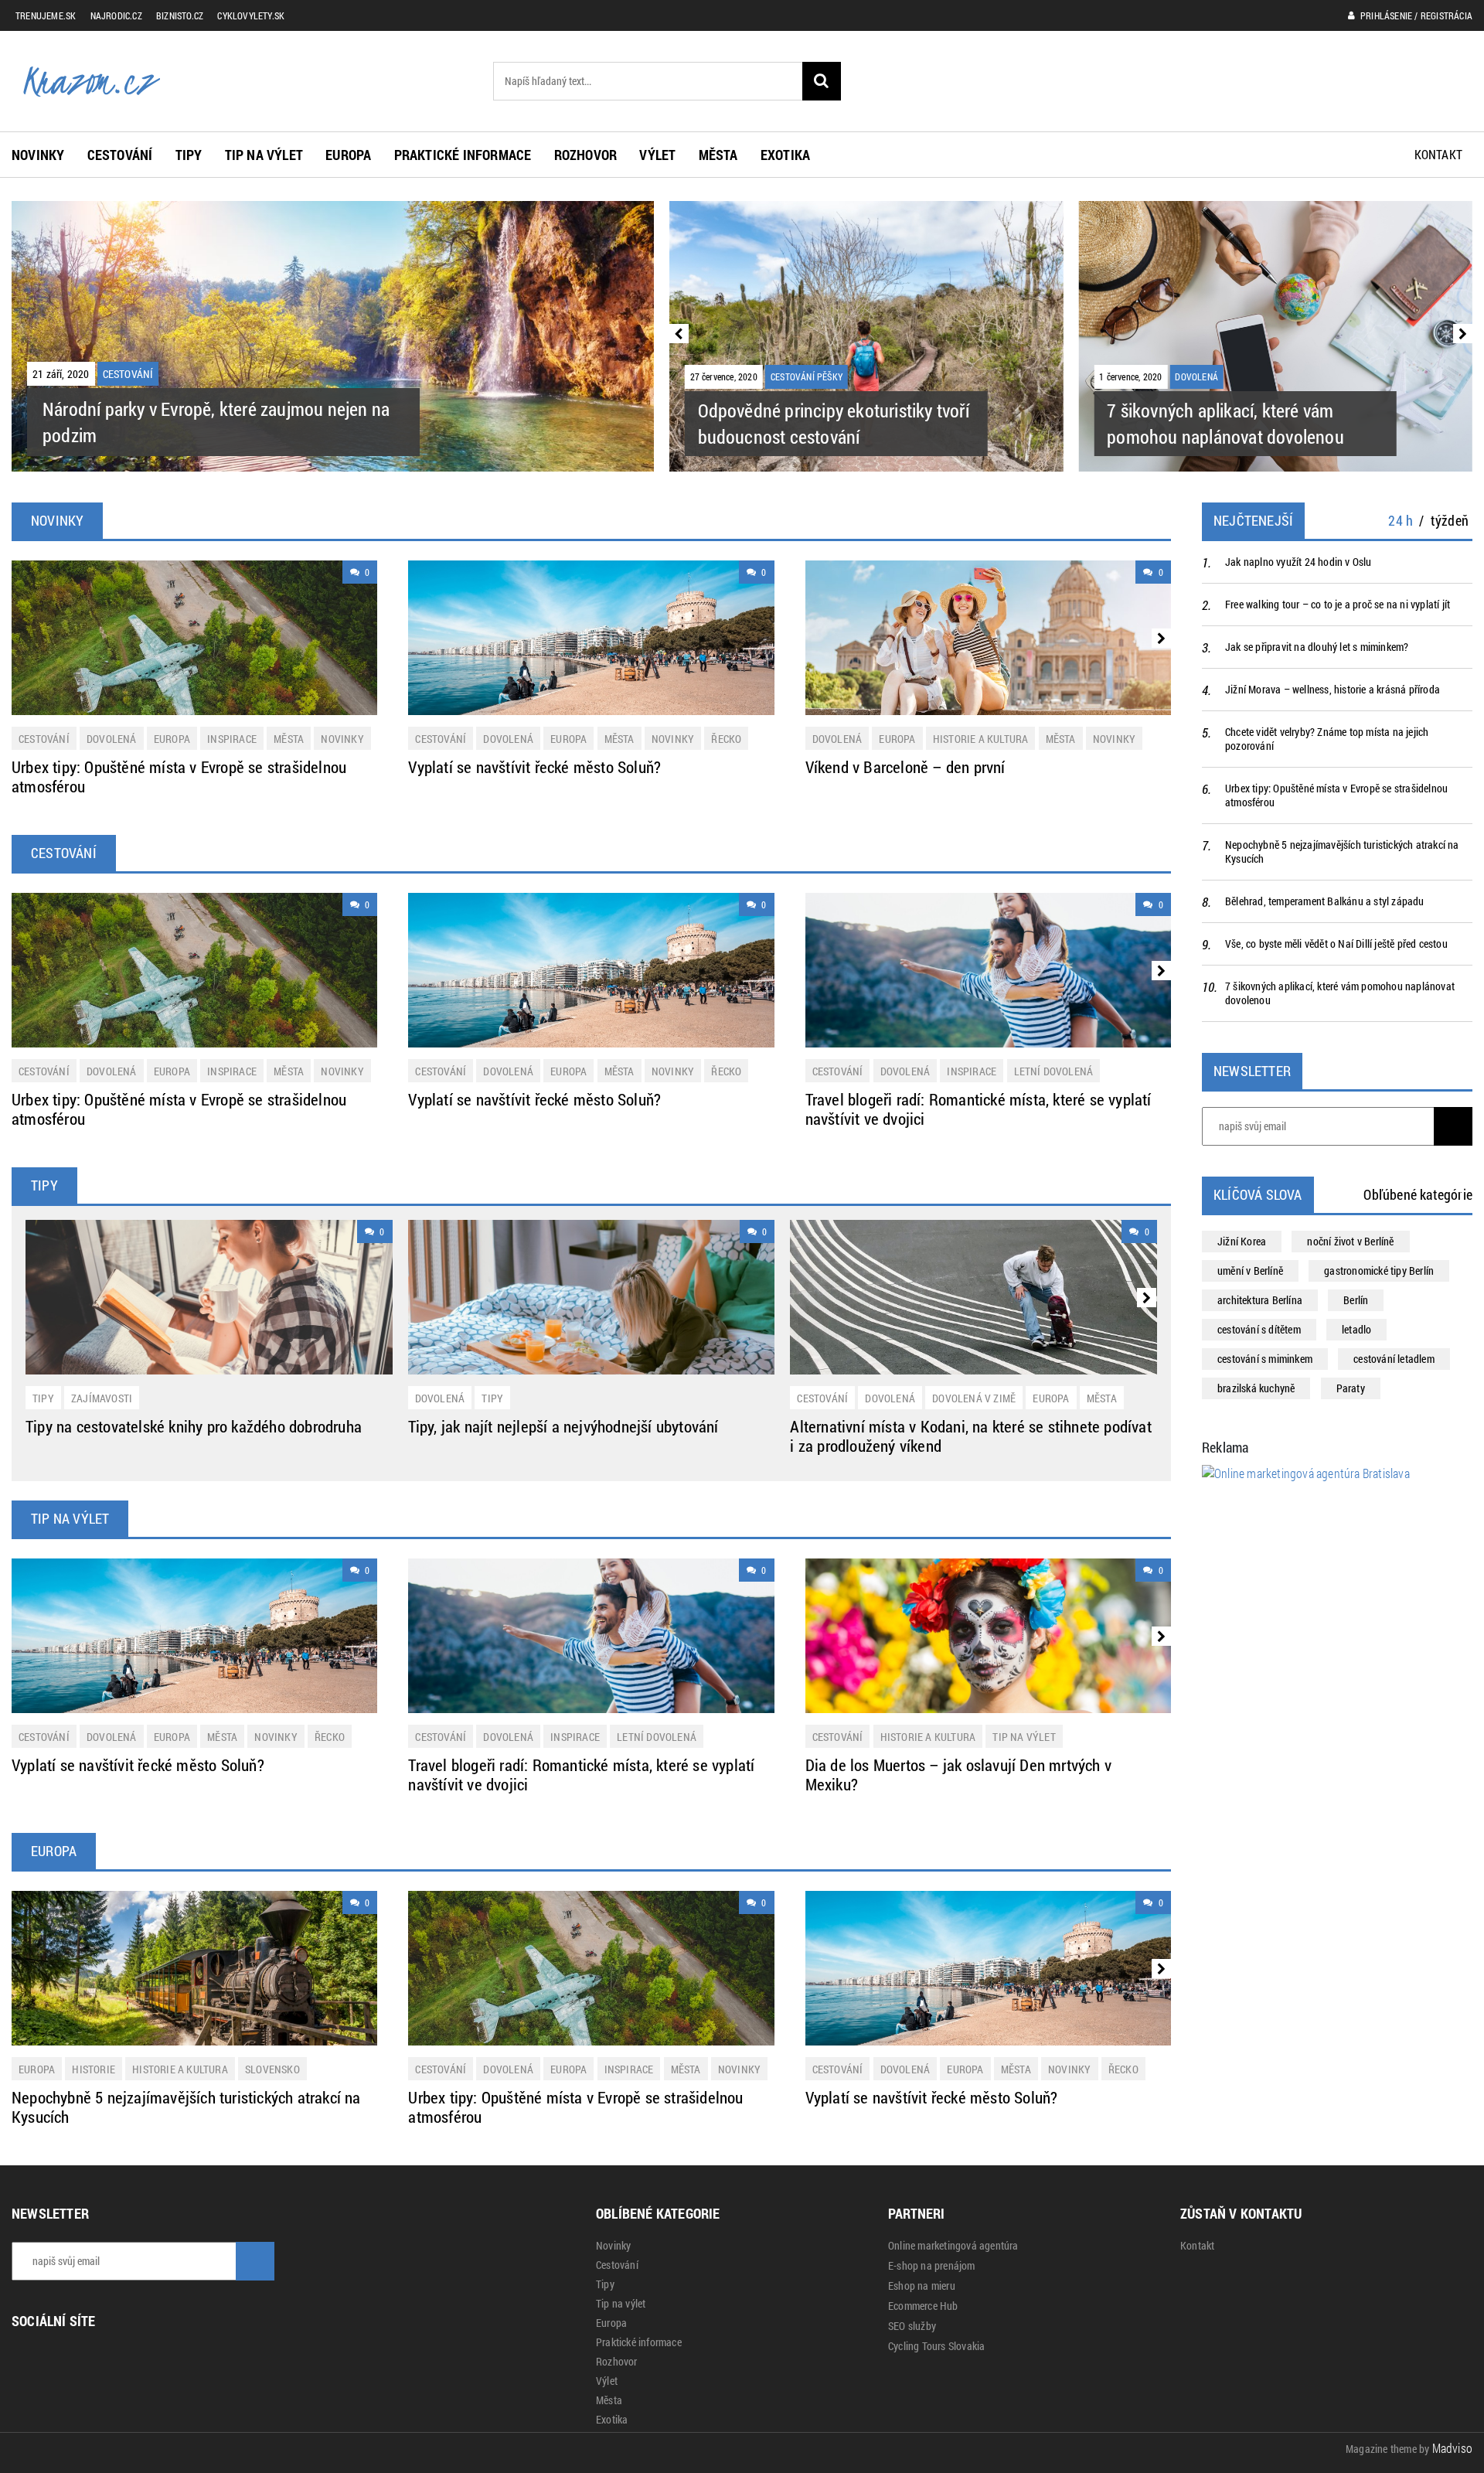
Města (718, 155)
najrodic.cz (116, 15)
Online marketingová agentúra (953, 2246)
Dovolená (112, 739)
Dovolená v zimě (974, 1398)
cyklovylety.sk (251, 15)
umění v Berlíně (1250, 1271)
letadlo (1356, 1329)
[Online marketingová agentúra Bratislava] (1306, 1472)
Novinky (38, 155)
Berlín (1356, 1300)
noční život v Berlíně (1350, 1241)
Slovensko (272, 2069)
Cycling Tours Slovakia (936, 2346)
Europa (348, 155)
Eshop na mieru (922, 2286)
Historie (94, 2069)
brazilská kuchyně (1256, 1388)
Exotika (785, 155)
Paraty (1351, 1388)
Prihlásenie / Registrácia (1415, 15)
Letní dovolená (1054, 1071)
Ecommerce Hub (923, 2306)
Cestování (120, 155)
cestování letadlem (1394, 1359)
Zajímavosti (102, 1398)
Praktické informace (463, 155)
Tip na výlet (264, 155)
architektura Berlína (1260, 1300)
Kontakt (1438, 154)
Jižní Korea (1242, 1241)
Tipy (189, 155)
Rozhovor (586, 155)
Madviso (1452, 2448)
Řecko (726, 739)
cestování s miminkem (1265, 1359)
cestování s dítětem (1259, 1329)
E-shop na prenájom (932, 2266)
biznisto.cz (180, 15)
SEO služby (912, 2326)
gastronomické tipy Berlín (1379, 1271)
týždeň (1450, 520)
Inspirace (232, 739)
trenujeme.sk (46, 15)
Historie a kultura (981, 739)
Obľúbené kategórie (1418, 1194)
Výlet (657, 155)
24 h (1401, 520)
